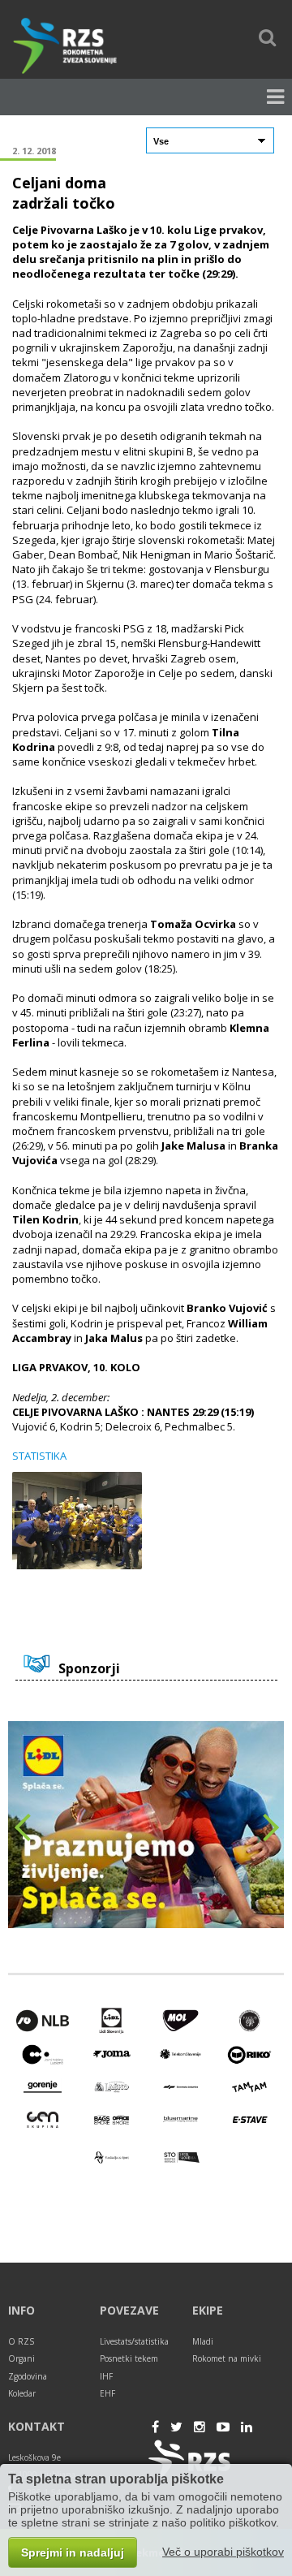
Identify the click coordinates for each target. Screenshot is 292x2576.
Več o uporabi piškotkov (223, 2552)
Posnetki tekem (129, 2358)
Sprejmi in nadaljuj (73, 2552)
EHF (107, 2393)
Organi (21, 2358)
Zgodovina (28, 2376)
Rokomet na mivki (227, 2358)
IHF (106, 2376)
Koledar (22, 2393)
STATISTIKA (39, 1456)
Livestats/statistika (134, 2341)
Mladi (203, 2341)
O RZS (21, 2341)
